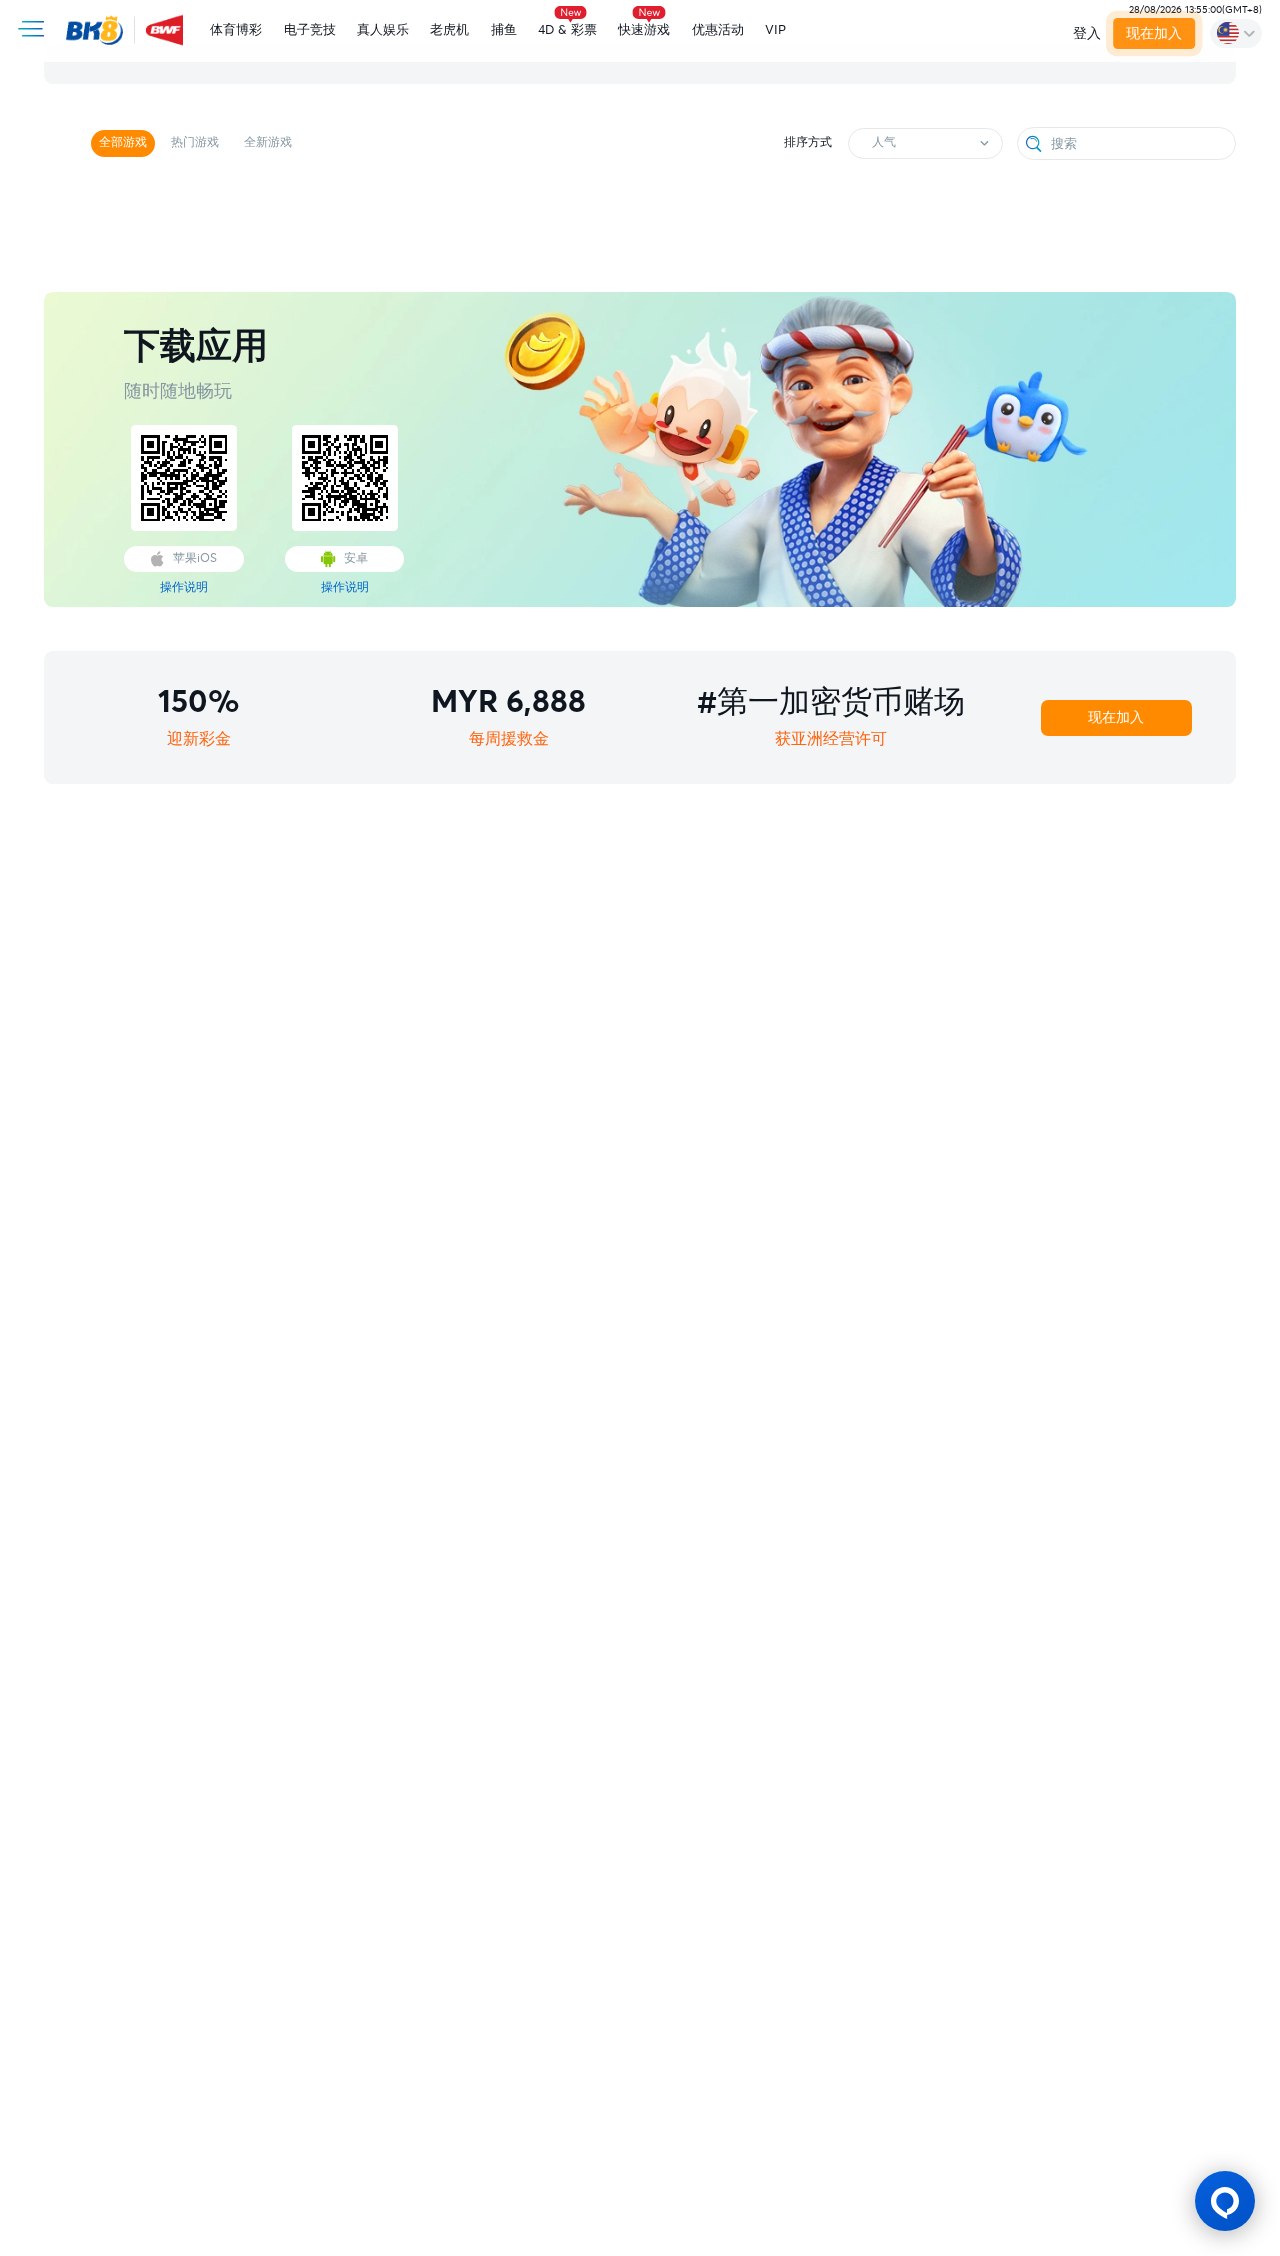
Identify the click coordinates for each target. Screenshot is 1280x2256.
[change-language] (1236, 33)
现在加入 (1154, 34)
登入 (1087, 34)
